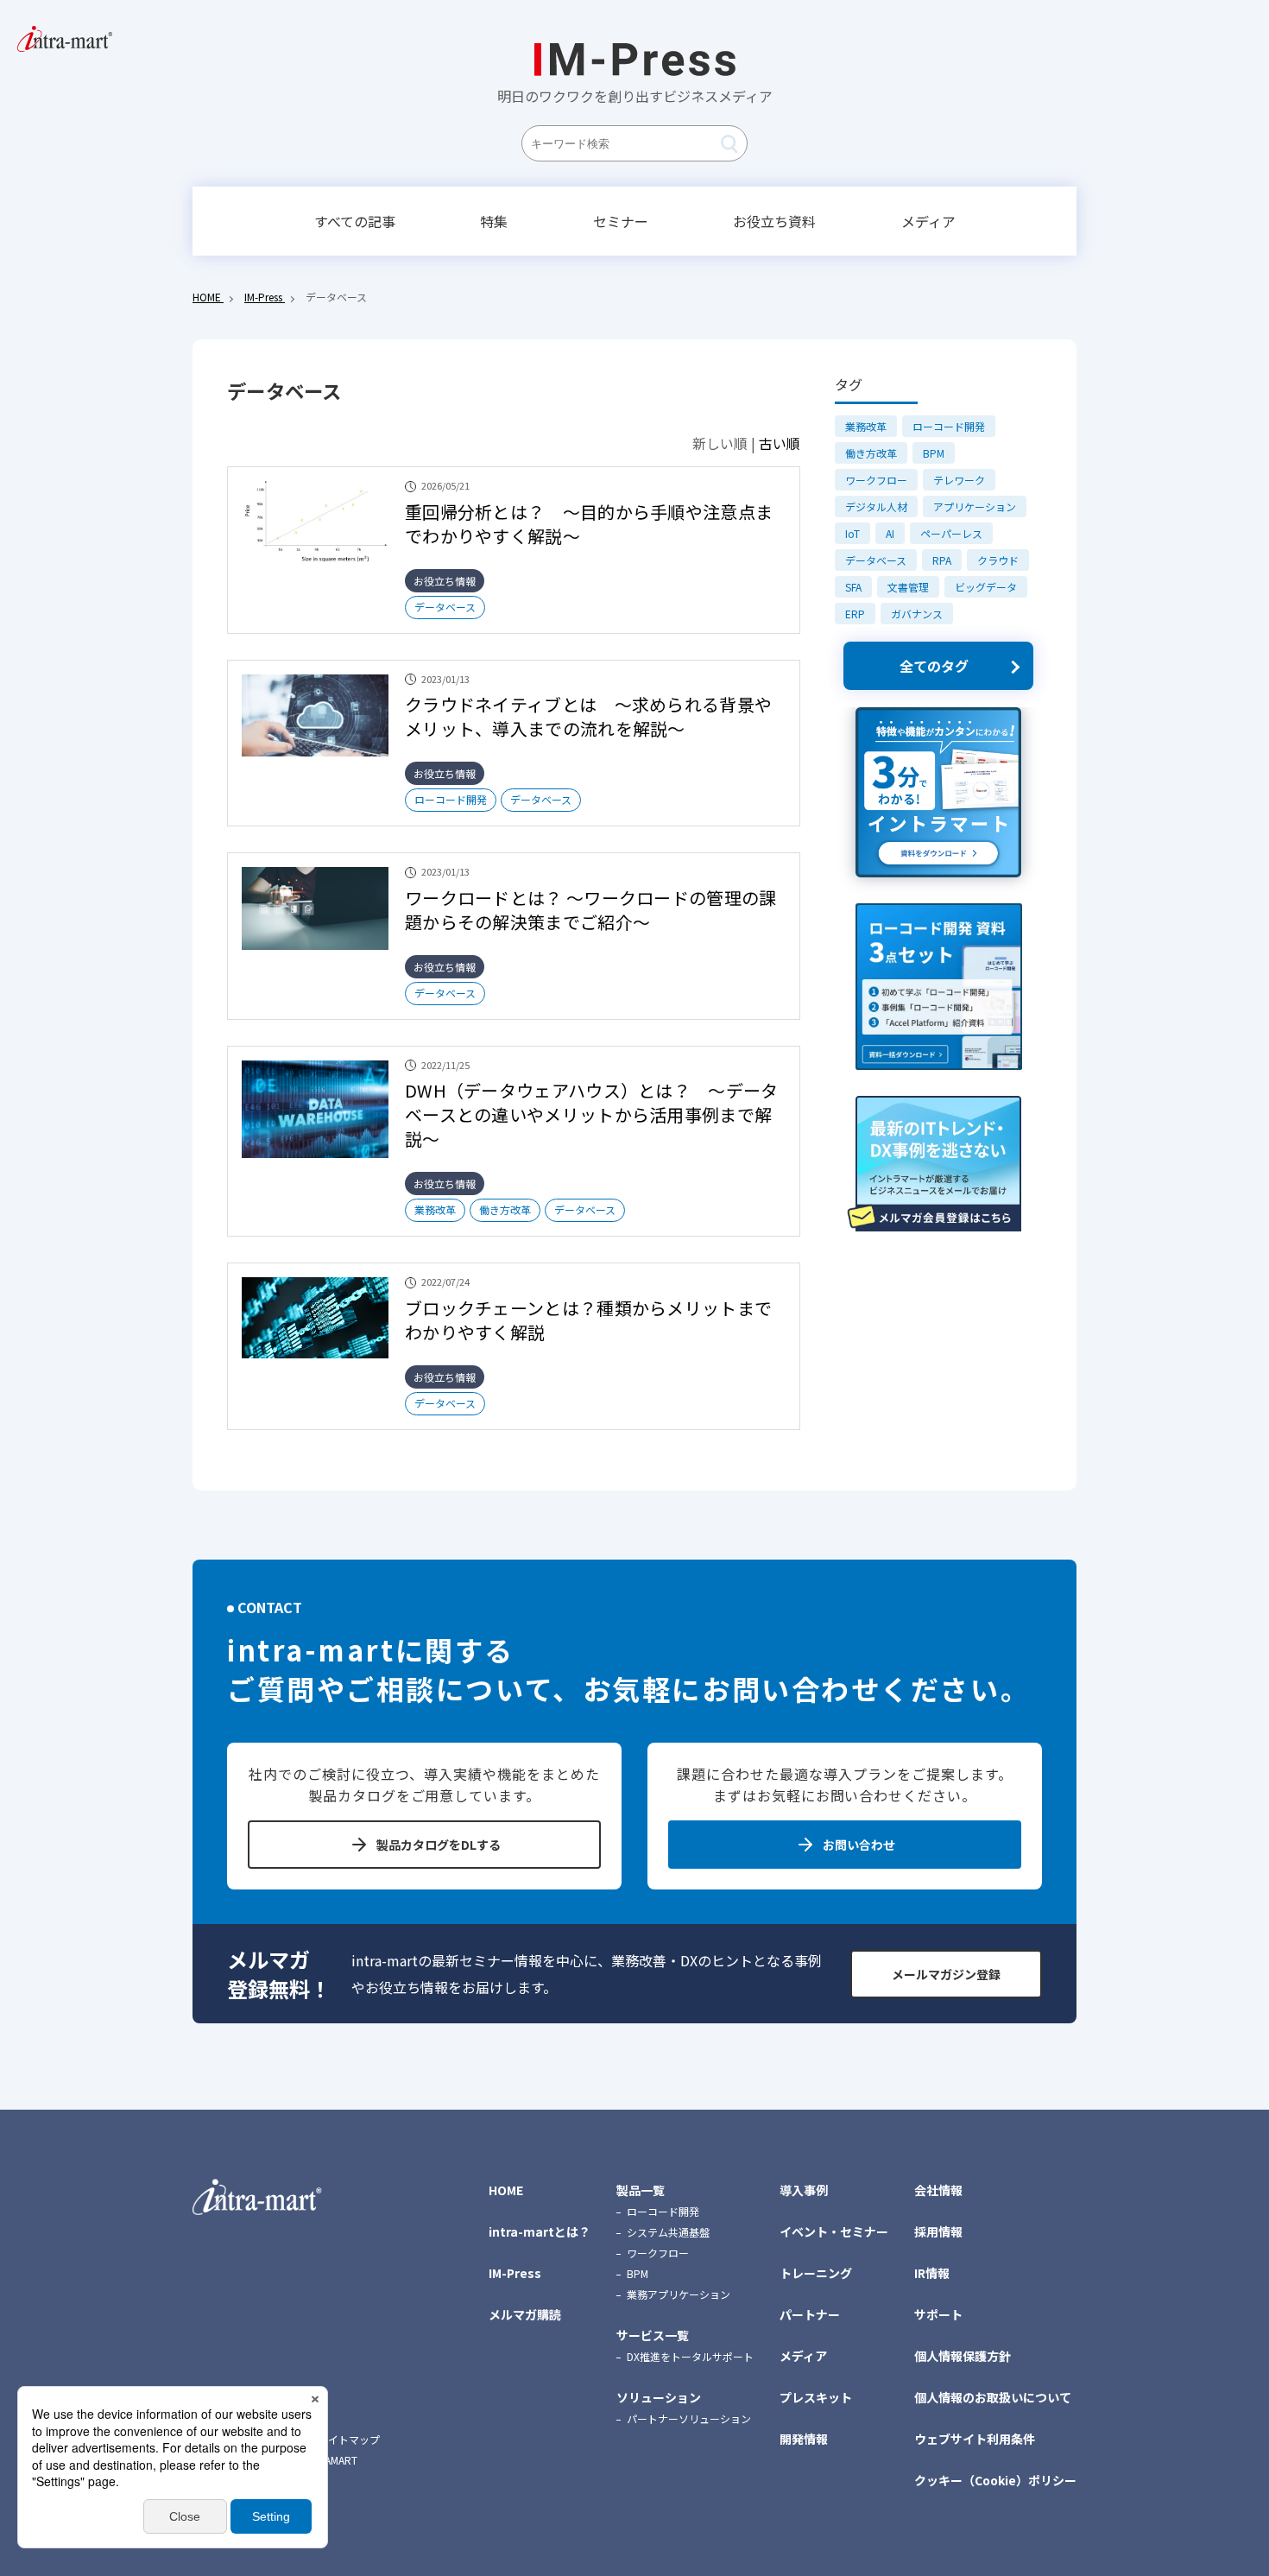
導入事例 (804, 2190)
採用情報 (938, 2231)
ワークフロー (876, 480)
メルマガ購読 (525, 2314)
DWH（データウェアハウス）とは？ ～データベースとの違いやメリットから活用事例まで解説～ (592, 1114)
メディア (928, 221)
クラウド (998, 560)
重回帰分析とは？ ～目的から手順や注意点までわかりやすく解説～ (589, 524)
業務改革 (435, 1209)
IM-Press (515, 2273)
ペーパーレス (951, 533)
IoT (852, 533)
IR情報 (932, 2273)
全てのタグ (934, 666)
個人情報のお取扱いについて (993, 2397)
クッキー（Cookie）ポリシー (995, 2480)
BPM (934, 453)
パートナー (810, 2314)
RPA (942, 560)
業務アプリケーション (679, 2294)
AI (890, 533)
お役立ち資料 (774, 221)
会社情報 (938, 2190)
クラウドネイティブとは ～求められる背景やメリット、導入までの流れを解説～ (588, 716)
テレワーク (959, 480)
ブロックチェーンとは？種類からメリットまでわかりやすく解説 (588, 1320)
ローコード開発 (451, 799)
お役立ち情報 (445, 581)
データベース (445, 607)
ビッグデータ (986, 587)
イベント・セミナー (834, 2231)
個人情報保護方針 (963, 2356)
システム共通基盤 (668, 2232)
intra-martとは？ (540, 2231)
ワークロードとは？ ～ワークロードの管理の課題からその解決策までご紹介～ (591, 910)
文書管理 (908, 587)
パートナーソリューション (689, 2418)
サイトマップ (349, 2440)
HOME (506, 2190)
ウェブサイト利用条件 (975, 2439)
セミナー (621, 221)
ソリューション (659, 2397)
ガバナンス (917, 614)
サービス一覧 (653, 2335)
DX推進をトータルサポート (690, 2356)
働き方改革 (505, 1209)
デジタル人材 (876, 506)
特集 (494, 221)
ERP (855, 614)
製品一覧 (641, 2190)
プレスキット (816, 2397)
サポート (938, 2314)
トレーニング (816, 2273)
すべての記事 (355, 221)
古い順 (780, 443)
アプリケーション (975, 506)
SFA (853, 587)
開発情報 (804, 2439)
